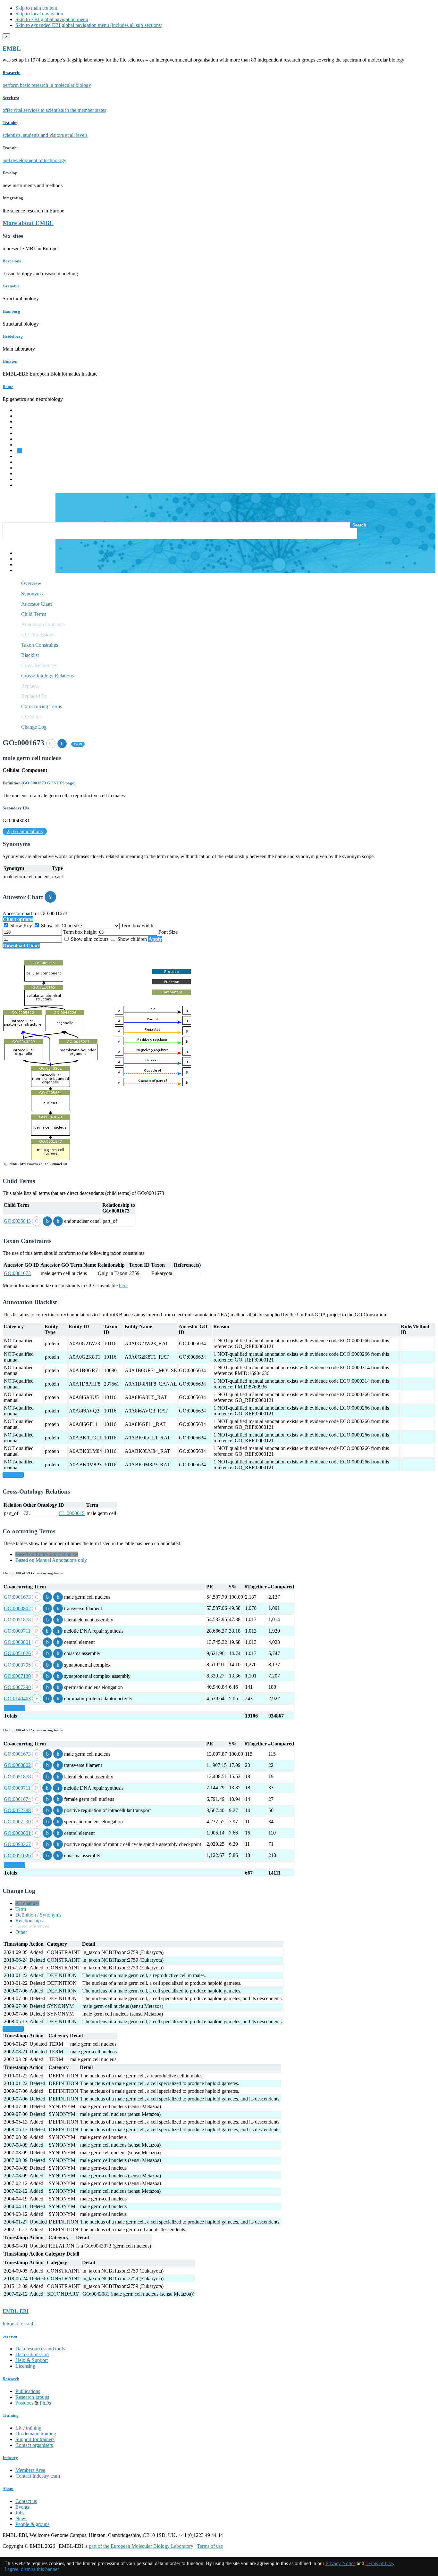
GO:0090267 (17, 1844)
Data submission (32, 2354)
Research (25, 473)
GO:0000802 (17, 1608)
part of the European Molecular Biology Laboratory (141, 2546)
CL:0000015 (72, 1513)
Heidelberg (13, 336)
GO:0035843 (17, 1221)
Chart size (72, 926)
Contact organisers (34, 2445)
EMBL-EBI (28, 485)
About (8, 2489)
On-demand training (36, 2434)
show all (13, 1475)
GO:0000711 (17, 1631)
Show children (132, 939)
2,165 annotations (25, 831)
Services (24, 479)
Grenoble (11, 286)
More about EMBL (28, 223)
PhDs (45, 2403)
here (123, 1285)
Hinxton (10, 361)
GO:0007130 (17, 1676)
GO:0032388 (17, 1810)
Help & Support (32, 2360)
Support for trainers (35, 2439)
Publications (28, 2391)
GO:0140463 (17, 1698)
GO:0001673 (17, 1273)
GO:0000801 (17, 1642)
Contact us (26, 2501)
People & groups (32, 2524)
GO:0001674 (17, 1799)
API (20, 564)
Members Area (30, 2470)
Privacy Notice (341, 2563)
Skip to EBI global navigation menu (52, 19)
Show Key (21, 926)
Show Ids (51, 926)
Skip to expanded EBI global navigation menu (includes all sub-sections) (89, 25)
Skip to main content (36, 8)
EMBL (12, 49)
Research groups (32, 2397)
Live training (28, 2428)
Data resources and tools (40, 2349)
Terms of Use (379, 2563)
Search (359, 525)
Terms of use (210, 2546)
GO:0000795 (17, 1665)
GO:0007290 (17, 1687)
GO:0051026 (17, 1653)
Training (24, 468)
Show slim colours (90, 939)
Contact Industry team (38, 2476)
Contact (23, 559)
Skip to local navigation (39, 14)
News (21, 2518)
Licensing (25, 2366)
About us (25, 462)
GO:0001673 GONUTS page (48, 783)
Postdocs (24, 2403)
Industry (10, 2458)
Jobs (20, 2513)
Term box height (80, 932)
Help (20, 553)
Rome (8, 387)
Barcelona (12, 261)
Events (22, 2507)
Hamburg (11, 311)
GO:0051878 (17, 1620)
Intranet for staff (19, 2324)
